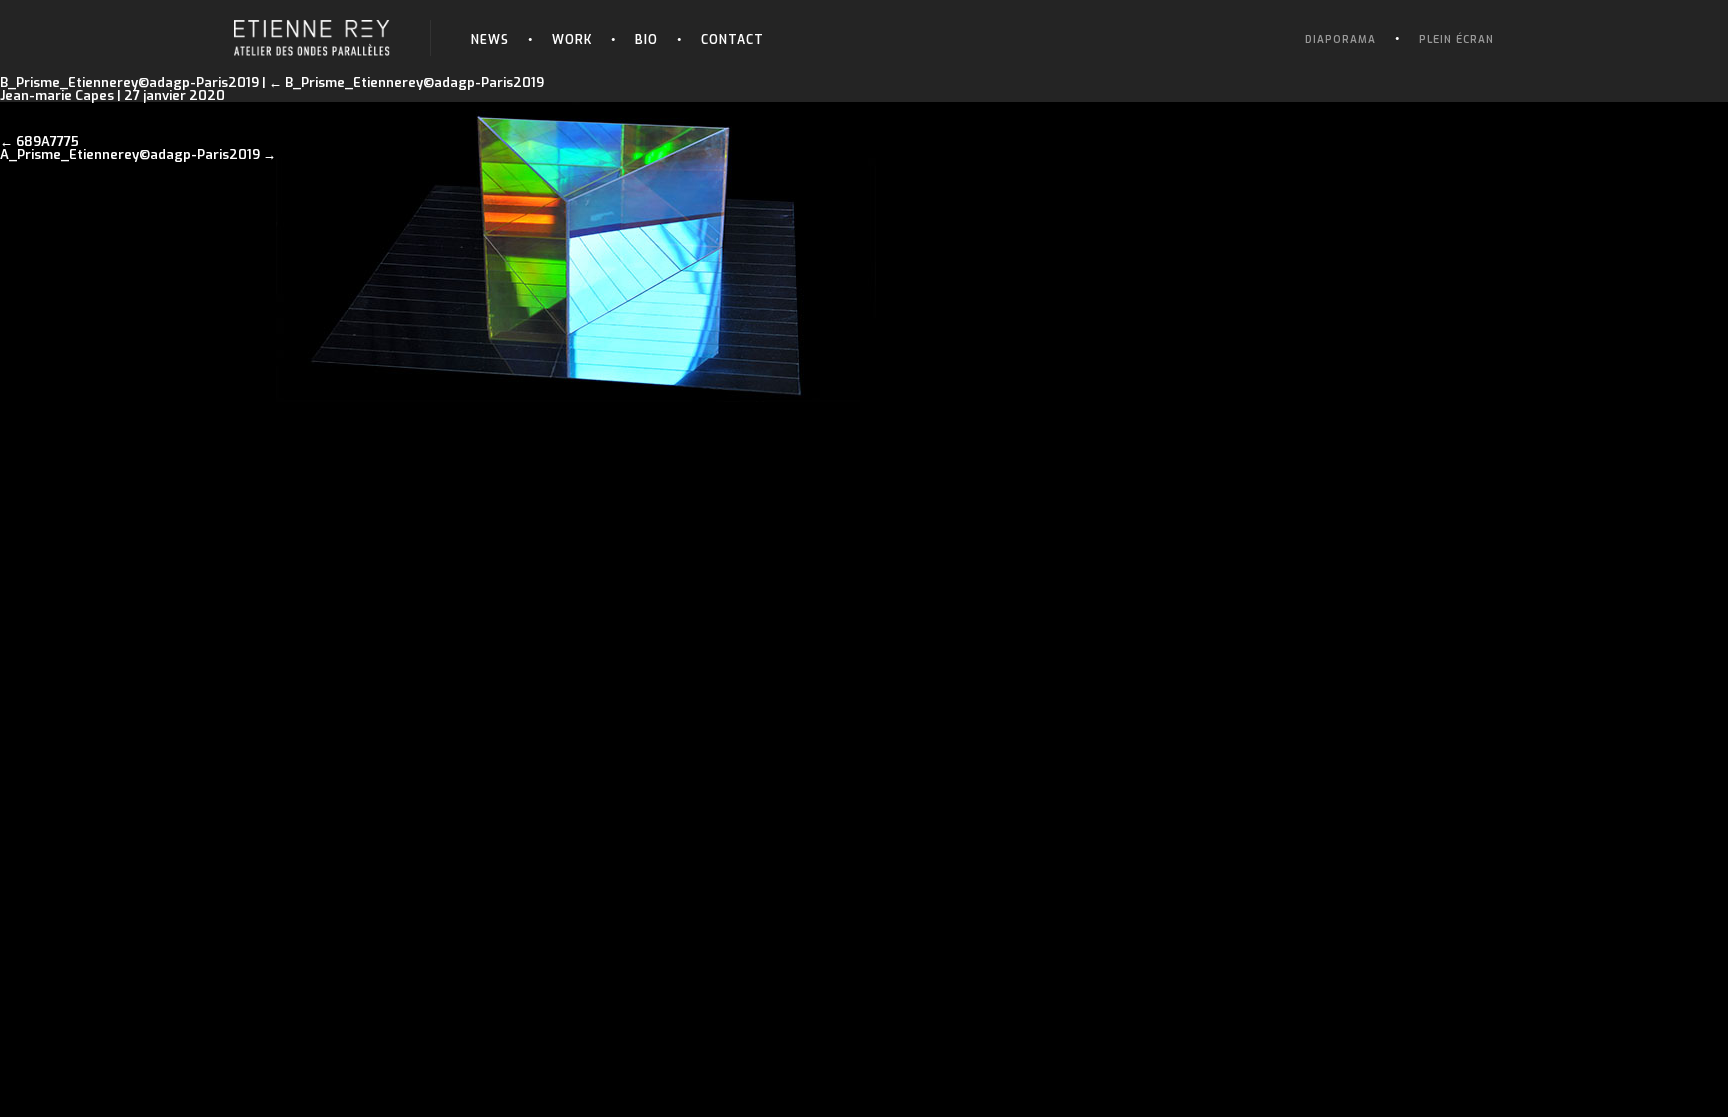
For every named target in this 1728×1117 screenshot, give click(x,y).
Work (572, 40)
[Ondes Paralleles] (312, 26)
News (490, 40)
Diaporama (1340, 39)
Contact (732, 40)
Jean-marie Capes (57, 95)
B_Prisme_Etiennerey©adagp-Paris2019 (406, 82)
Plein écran (1456, 39)
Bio (646, 40)
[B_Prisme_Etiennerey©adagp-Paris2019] (576, 108)
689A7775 (47, 141)
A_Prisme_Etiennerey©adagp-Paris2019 (130, 154)
